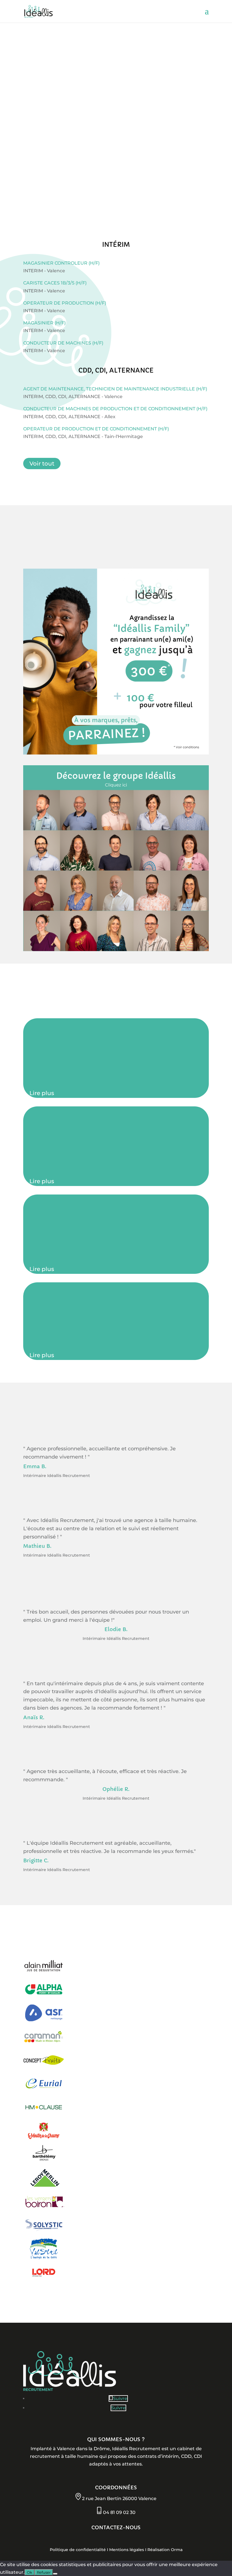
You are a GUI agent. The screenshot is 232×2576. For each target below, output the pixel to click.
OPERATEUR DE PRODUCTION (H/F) (65, 303)
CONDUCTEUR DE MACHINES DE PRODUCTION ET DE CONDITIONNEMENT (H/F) (115, 409)
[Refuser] (55, 2574)
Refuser (44, 2572)
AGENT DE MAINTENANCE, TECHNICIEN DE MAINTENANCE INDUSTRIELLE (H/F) (115, 389)
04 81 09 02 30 (119, 2512)
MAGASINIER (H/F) (44, 323)
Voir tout (42, 464)
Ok (30, 2572)
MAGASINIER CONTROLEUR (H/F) (61, 263)
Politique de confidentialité (78, 2550)
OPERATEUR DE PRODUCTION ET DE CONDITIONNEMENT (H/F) (96, 429)
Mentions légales (127, 2550)
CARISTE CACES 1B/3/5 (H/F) (55, 283)
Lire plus (42, 1093)
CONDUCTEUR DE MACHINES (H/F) (63, 343)
